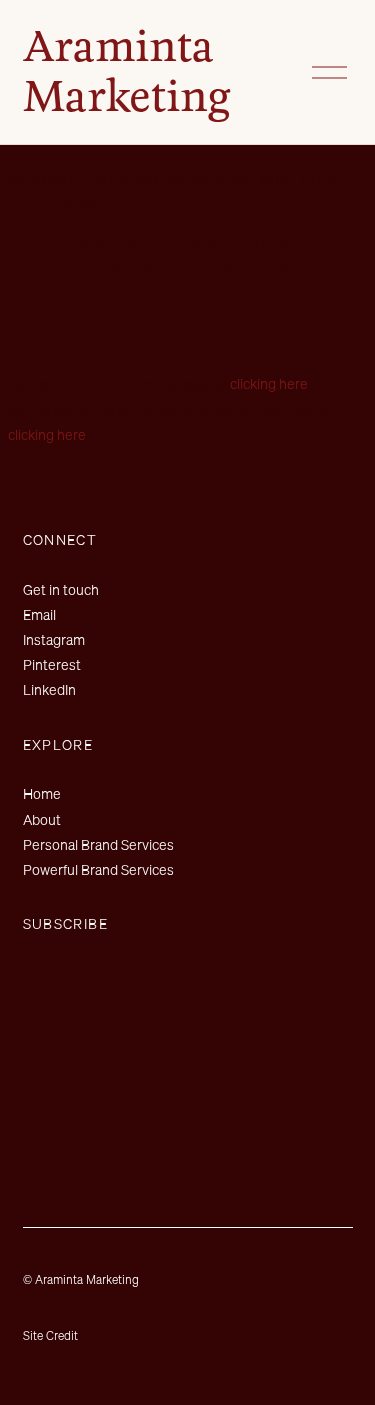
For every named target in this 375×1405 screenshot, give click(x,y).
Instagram (54, 639)
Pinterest (52, 664)
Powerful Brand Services (98, 869)
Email (39, 614)
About (42, 819)
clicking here (269, 383)
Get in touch (61, 589)
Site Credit (50, 1335)
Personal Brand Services (98, 844)
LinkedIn (49, 689)
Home (42, 793)
